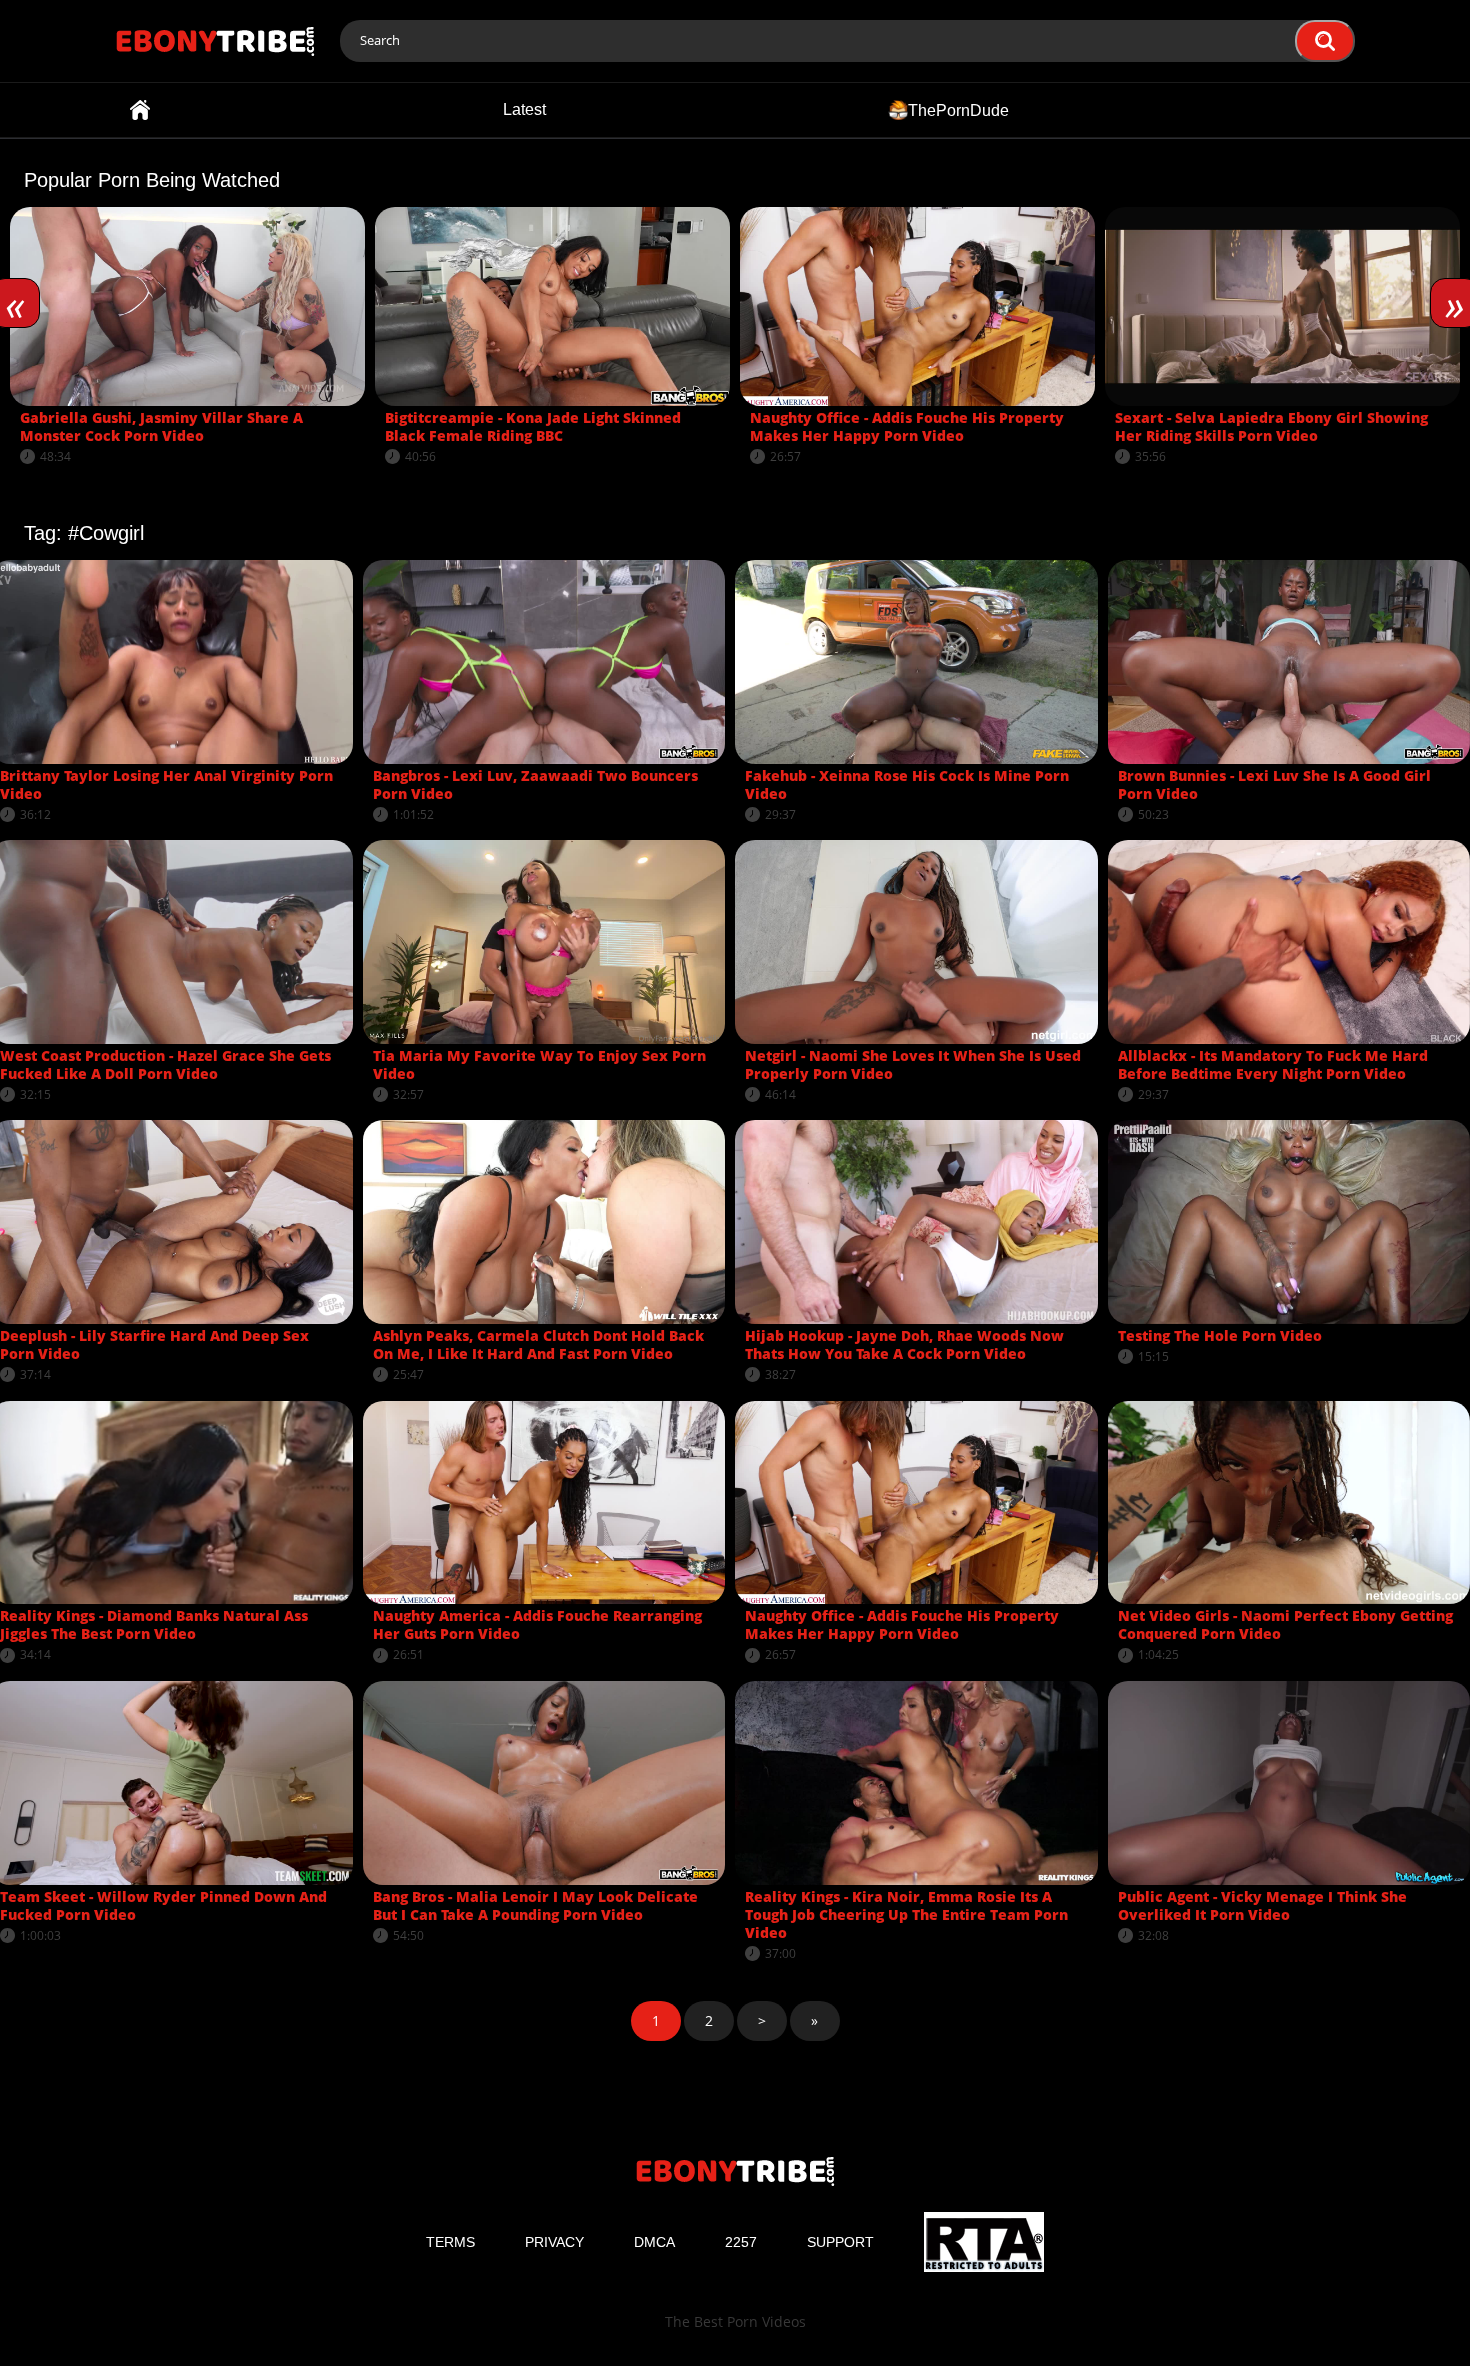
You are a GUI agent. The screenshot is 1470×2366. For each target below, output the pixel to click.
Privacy (554, 2242)
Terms (450, 2242)
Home (140, 110)
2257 (741, 2242)
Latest (524, 109)
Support (840, 2242)
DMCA (654, 2242)
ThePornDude (958, 109)
